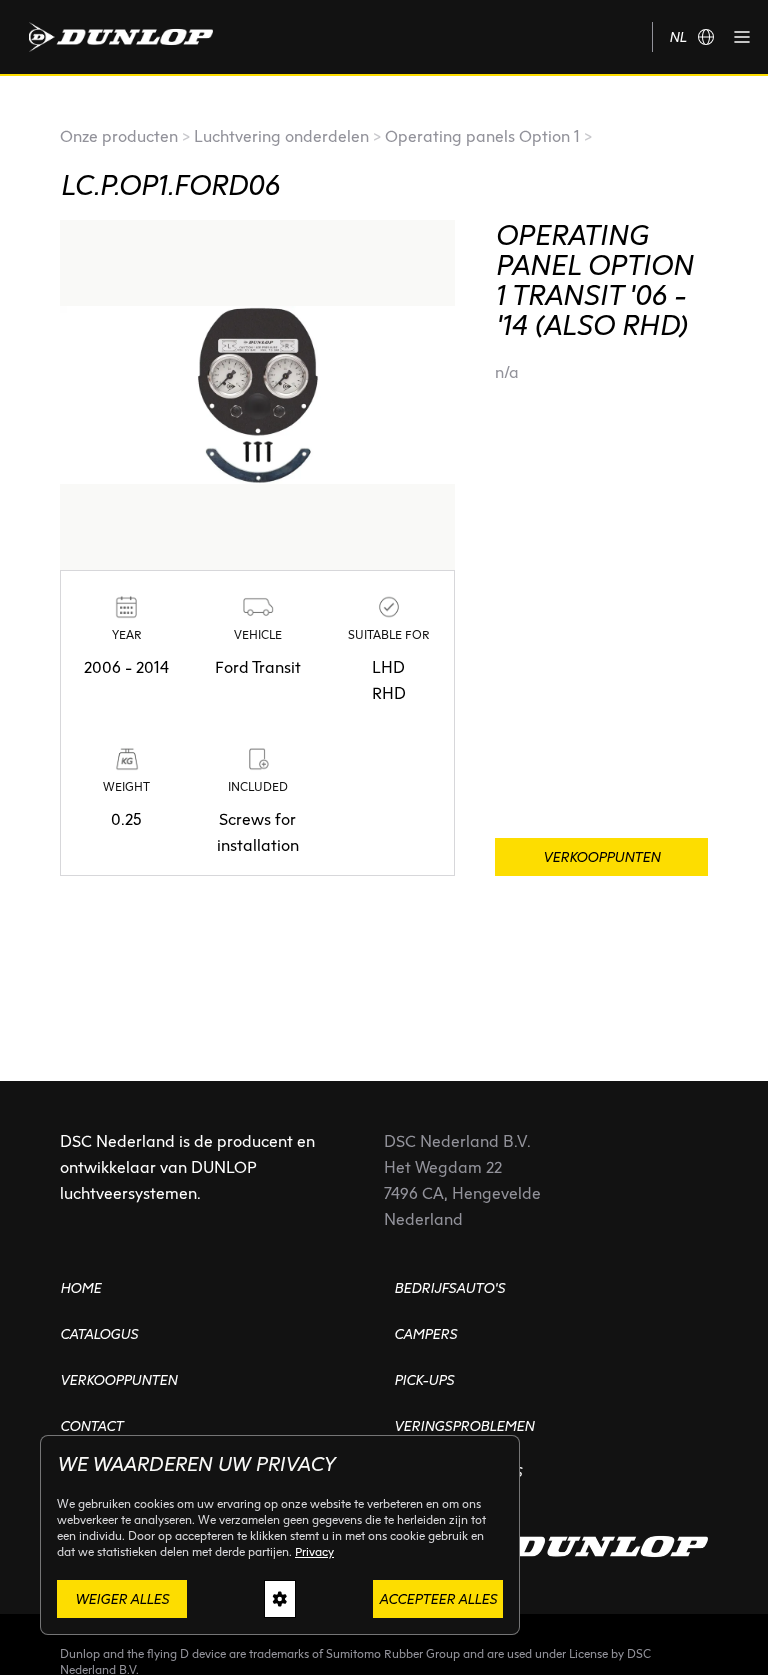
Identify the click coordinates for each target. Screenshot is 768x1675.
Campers (425, 1334)
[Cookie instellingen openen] (280, 1599)
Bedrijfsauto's (449, 1288)
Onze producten (119, 136)
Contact (91, 1426)
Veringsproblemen (464, 1426)
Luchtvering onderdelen (281, 136)
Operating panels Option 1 (482, 136)
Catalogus (99, 1334)
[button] (742, 37)
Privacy (314, 1551)
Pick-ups (424, 1380)
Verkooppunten (118, 1380)
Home (80, 1288)
